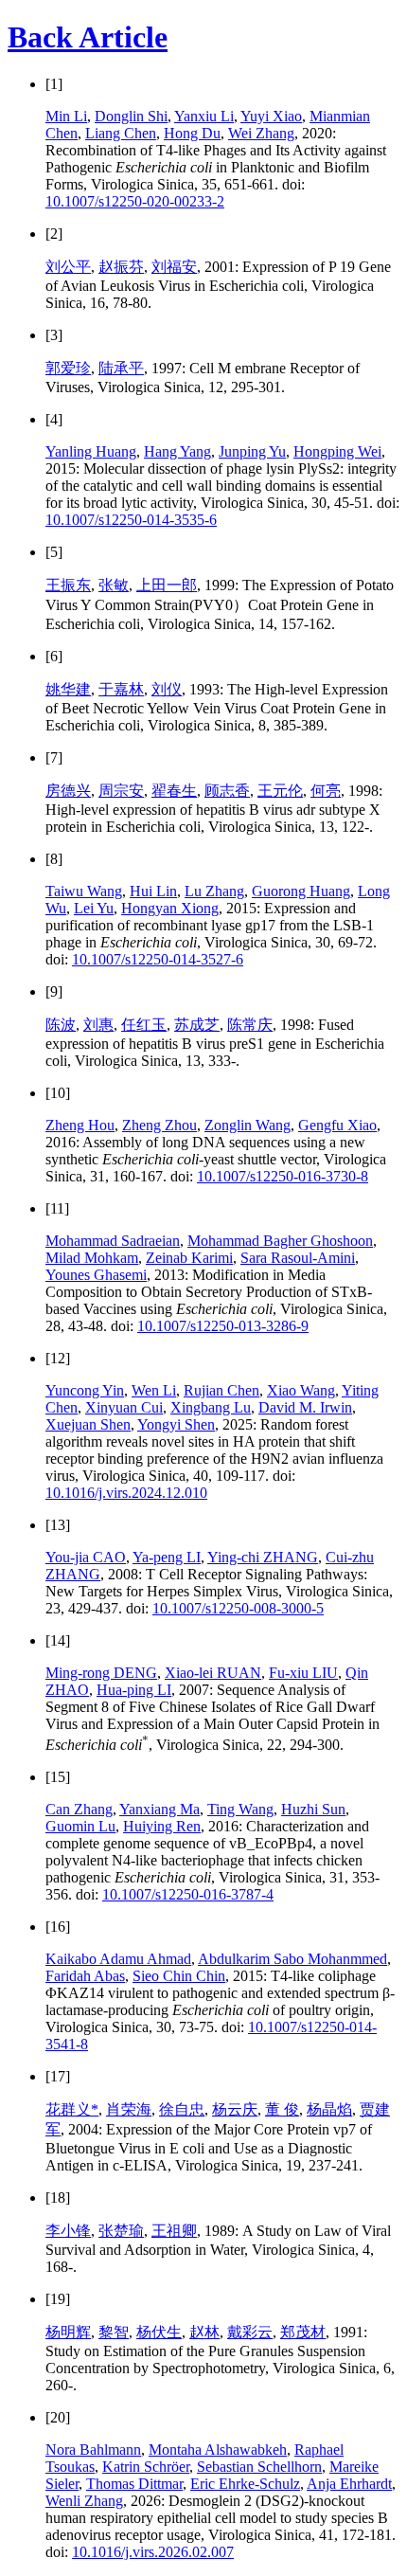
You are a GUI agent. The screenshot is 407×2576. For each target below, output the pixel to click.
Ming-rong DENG (101, 1673)
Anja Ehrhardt (349, 2484)
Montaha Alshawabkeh (218, 2450)
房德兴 (68, 791)
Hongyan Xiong (170, 908)
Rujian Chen (221, 1390)
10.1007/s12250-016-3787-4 (188, 1894)
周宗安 (121, 791)
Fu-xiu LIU (303, 1673)
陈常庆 (250, 1025)
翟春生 (174, 791)
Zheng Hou (80, 1125)
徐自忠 (182, 2109)
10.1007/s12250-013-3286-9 (223, 1326)
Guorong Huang (301, 891)
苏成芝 (197, 1025)
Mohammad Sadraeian (113, 1241)
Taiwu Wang (84, 891)
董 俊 (282, 2109)
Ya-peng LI (167, 1557)
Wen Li (154, 1390)
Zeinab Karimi (189, 1258)
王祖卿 (174, 2231)
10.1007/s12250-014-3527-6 (158, 959)
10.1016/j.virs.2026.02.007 (153, 2552)
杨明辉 (68, 2332)
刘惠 (98, 1025)
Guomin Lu (80, 1826)
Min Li (66, 116)
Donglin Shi (131, 116)
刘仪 (167, 689)
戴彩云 (250, 2332)
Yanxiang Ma (159, 1809)
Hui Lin (153, 891)
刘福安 (174, 267)
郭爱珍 (68, 368)
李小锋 (68, 2231)
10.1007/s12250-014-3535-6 (131, 520)
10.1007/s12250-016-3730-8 (283, 1176)
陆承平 (121, 368)
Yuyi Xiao (271, 116)
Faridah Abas (85, 1976)
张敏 (114, 585)
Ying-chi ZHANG (263, 1557)
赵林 (204, 2332)
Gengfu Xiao (337, 1125)
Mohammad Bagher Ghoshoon (280, 1241)
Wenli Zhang (84, 2501)
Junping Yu (252, 451)
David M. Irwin (305, 1407)
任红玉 (144, 1025)
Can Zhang (79, 1809)
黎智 (114, 2332)
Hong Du (192, 133)
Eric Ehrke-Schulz (245, 2484)
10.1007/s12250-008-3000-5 (238, 1608)
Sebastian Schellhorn (259, 2467)
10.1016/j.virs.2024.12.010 (126, 1493)
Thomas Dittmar (134, 2484)
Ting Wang (240, 1809)
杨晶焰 (329, 2109)
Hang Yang (177, 451)
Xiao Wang (301, 1390)
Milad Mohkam (92, 1258)
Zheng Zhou (159, 1125)
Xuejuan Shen (88, 1424)
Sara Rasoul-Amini (298, 1258)
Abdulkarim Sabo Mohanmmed (292, 1959)
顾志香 (227, 791)
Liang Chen (121, 133)
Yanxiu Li (204, 116)
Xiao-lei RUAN (213, 1673)
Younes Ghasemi (96, 1275)
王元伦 (280, 791)
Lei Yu (94, 908)
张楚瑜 (121, 2231)
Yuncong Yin (85, 1390)
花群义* (72, 2109)
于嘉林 (121, 689)
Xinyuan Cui (124, 1407)
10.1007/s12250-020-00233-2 (135, 201)
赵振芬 (121, 267)
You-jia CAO (86, 1557)
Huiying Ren (162, 1826)
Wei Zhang (261, 133)
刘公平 (68, 267)
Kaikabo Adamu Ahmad (118, 1959)
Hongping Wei (337, 451)
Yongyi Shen (176, 1424)
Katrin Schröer (146, 2467)
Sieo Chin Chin (179, 1976)
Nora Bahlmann (93, 2450)
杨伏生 (159, 2332)
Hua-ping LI (134, 1690)
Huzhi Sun (313, 1809)
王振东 (68, 585)
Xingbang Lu (211, 1407)
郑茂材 (303, 2332)
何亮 (326, 791)
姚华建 (68, 689)
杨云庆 (235, 2109)
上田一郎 (167, 585)
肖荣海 (129, 2109)
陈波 (61, 1025)
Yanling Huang (91, 451)
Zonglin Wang (248, 1125)
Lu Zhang (214, 891)
